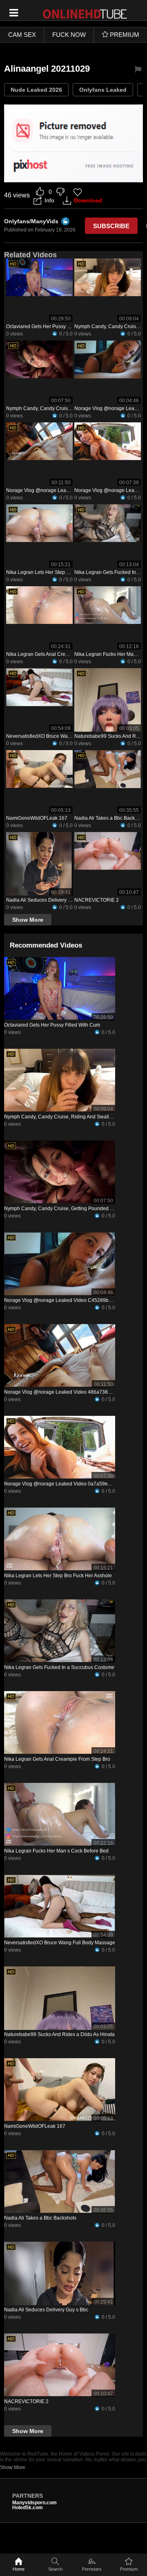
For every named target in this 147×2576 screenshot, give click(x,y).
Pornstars (92, 2569)
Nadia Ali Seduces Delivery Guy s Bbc (48, 900)
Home (19, 2569)
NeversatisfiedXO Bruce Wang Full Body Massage (62, 736)
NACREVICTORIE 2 (97, 900)
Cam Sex (22, 35)
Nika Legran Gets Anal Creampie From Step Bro (59, 654)
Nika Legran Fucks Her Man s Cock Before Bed (56, 1851)
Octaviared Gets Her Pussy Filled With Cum (54, 327)
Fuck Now (69, 35)
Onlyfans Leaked (103, 90)
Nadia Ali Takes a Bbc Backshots (110, 818)
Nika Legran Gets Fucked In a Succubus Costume (59, 1667)
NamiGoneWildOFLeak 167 (37, 818)
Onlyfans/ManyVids (31, 221)
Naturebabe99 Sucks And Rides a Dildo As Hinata (59, 2034)
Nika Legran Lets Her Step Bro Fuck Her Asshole (60, 572)
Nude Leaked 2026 (36, 90)
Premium (129, 2569)
